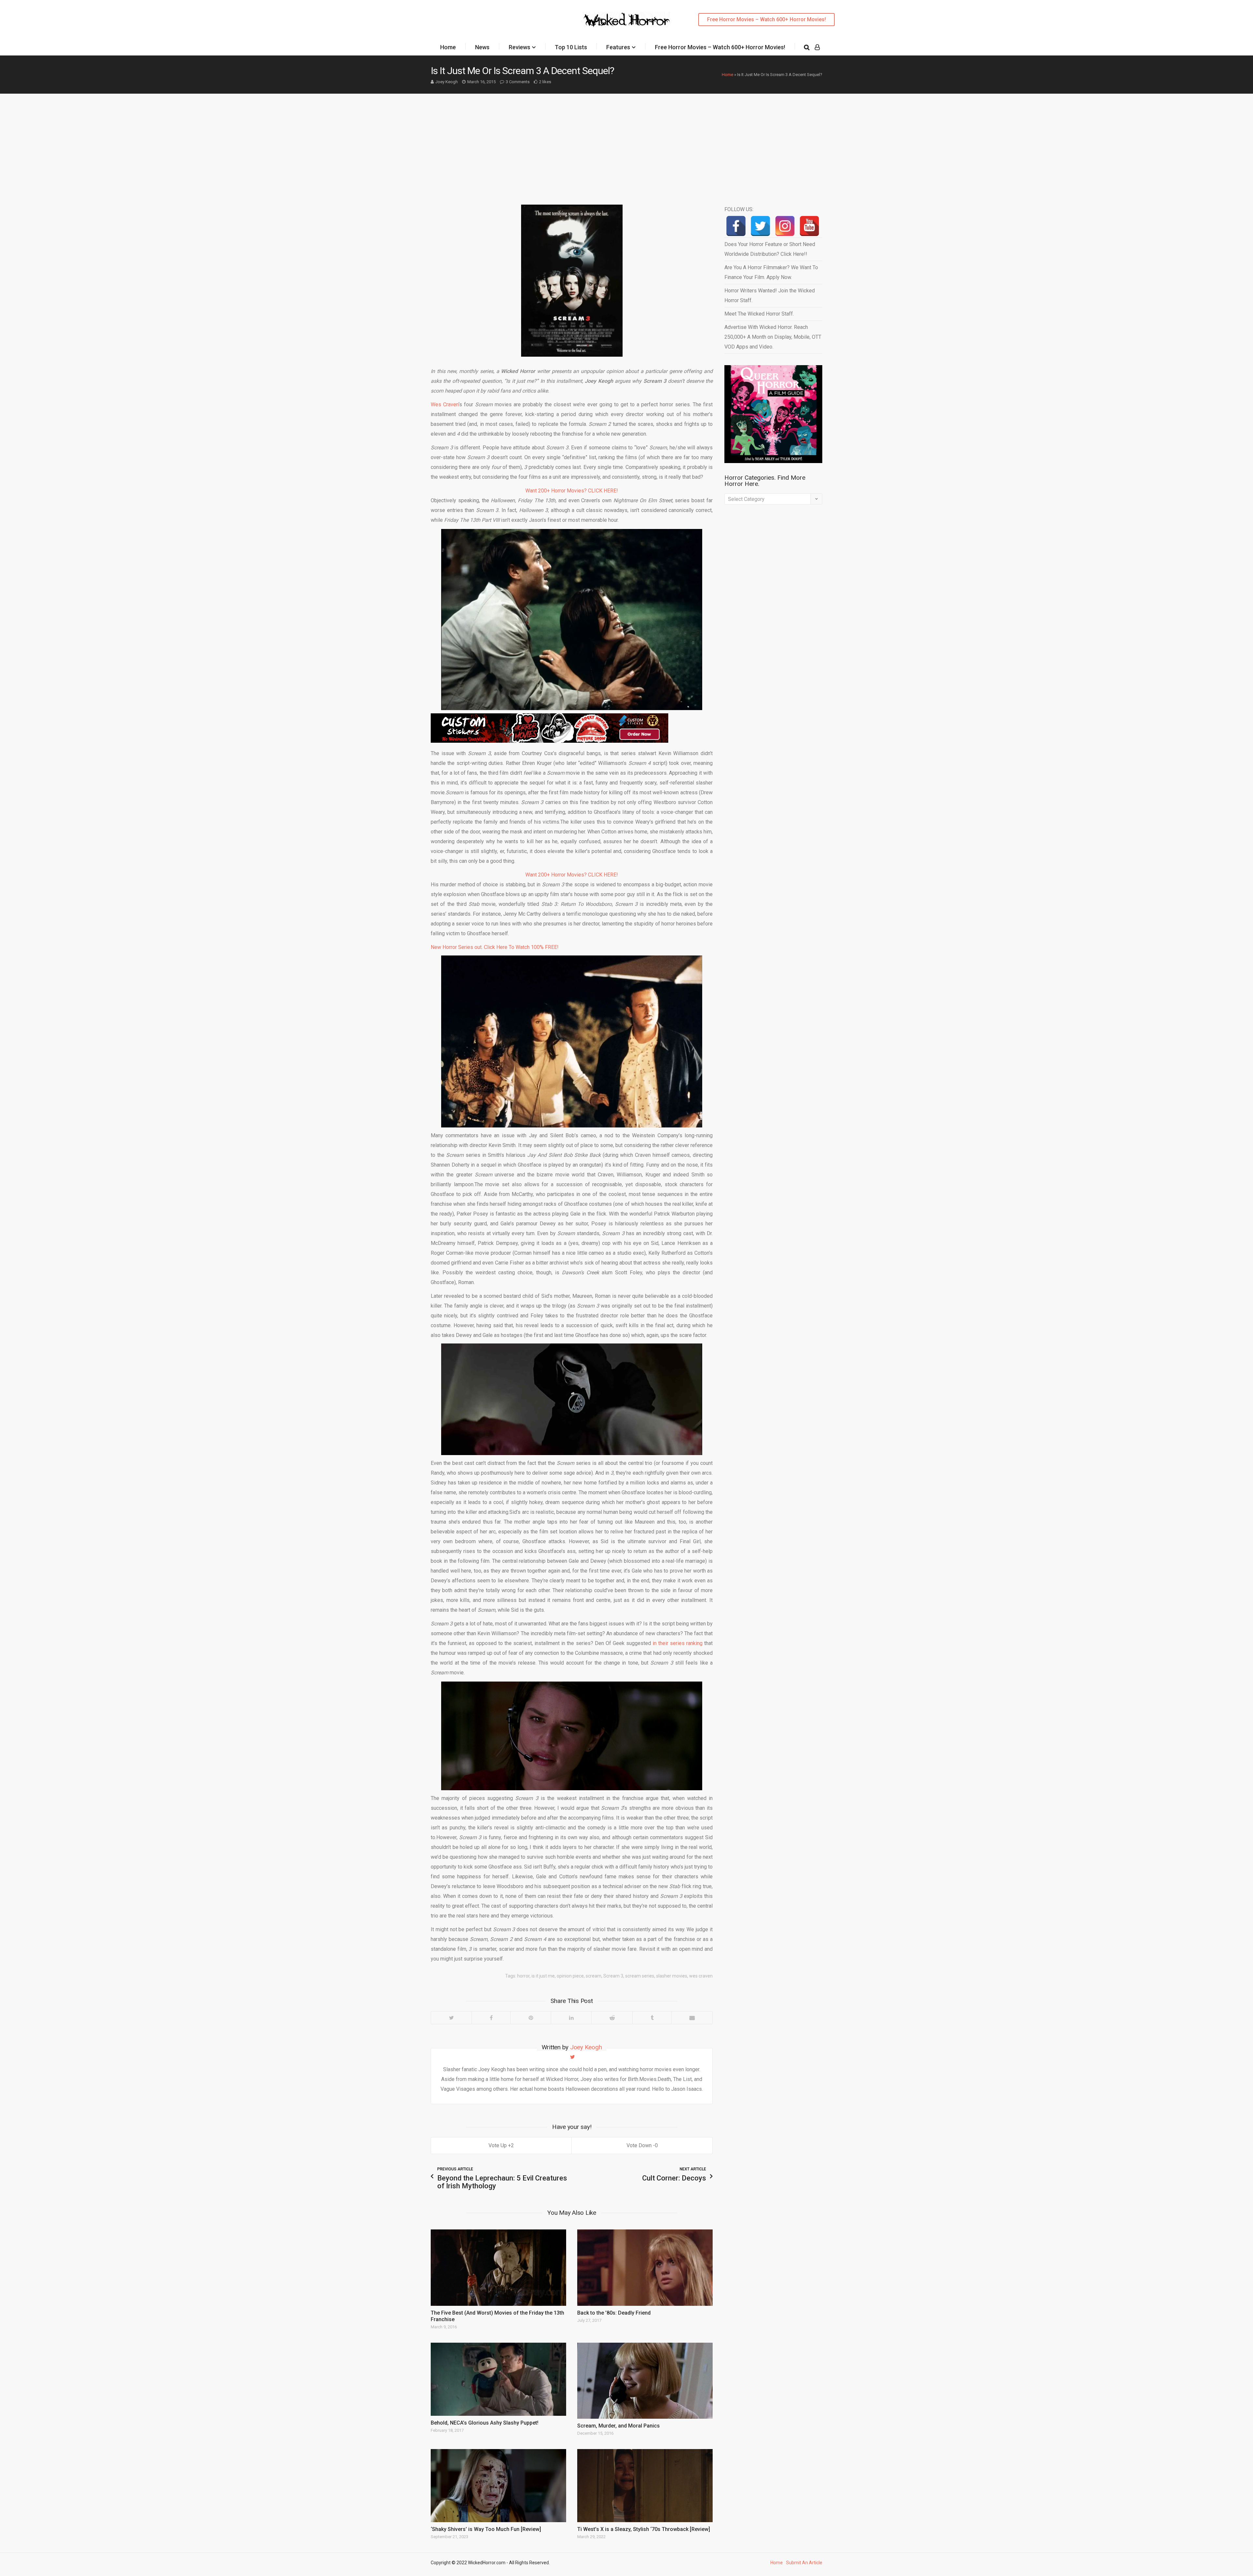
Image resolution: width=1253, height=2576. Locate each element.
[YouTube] (809, 226)
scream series (640, 1976)
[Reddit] (612, 2018)
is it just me (543, 1976)
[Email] (692, 2018)
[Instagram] (785, 226)
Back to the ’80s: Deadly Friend (614, 2313)
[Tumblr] (652, 2018)
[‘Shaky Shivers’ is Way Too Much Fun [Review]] (498, 2486)
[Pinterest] (531, 2018)
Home (448, 47)
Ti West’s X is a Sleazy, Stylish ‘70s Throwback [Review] (644, 2529)
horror (523, 1976)
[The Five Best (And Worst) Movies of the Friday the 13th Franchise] (498, 2267)
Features (618, 47)
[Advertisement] (626, 143)
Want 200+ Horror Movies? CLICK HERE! (572, 491)
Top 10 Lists (571, 47)
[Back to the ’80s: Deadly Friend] (645, 2267)
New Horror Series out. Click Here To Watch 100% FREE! (495, 947)
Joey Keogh (447, 82)
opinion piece (570, 1976)
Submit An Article (804, 2563)
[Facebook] (491, 2018)
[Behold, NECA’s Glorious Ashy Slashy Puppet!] (498, 2379)
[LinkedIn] (571, 2018)
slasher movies (672, 1976)
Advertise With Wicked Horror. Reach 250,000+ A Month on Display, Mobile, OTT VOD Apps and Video (773, 337)
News (482, 47)
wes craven (701, 1976)
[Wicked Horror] (627, 19)
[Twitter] (451, 2018)
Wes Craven (445, 404)
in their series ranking (678, 1643)
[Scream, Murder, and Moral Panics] (645, 2381)
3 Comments (518, 82)
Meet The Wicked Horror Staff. (759, 314)
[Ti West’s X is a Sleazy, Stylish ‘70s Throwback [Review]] (645, 2486)
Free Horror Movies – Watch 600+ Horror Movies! (766, 19)
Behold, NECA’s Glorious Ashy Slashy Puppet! (485, 2423)
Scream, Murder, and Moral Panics (619, 2426)
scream (594, 1976)
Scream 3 (613, 1976)
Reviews (519, 47)
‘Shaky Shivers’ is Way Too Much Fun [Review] (486, 2529)
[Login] (817, 47)
